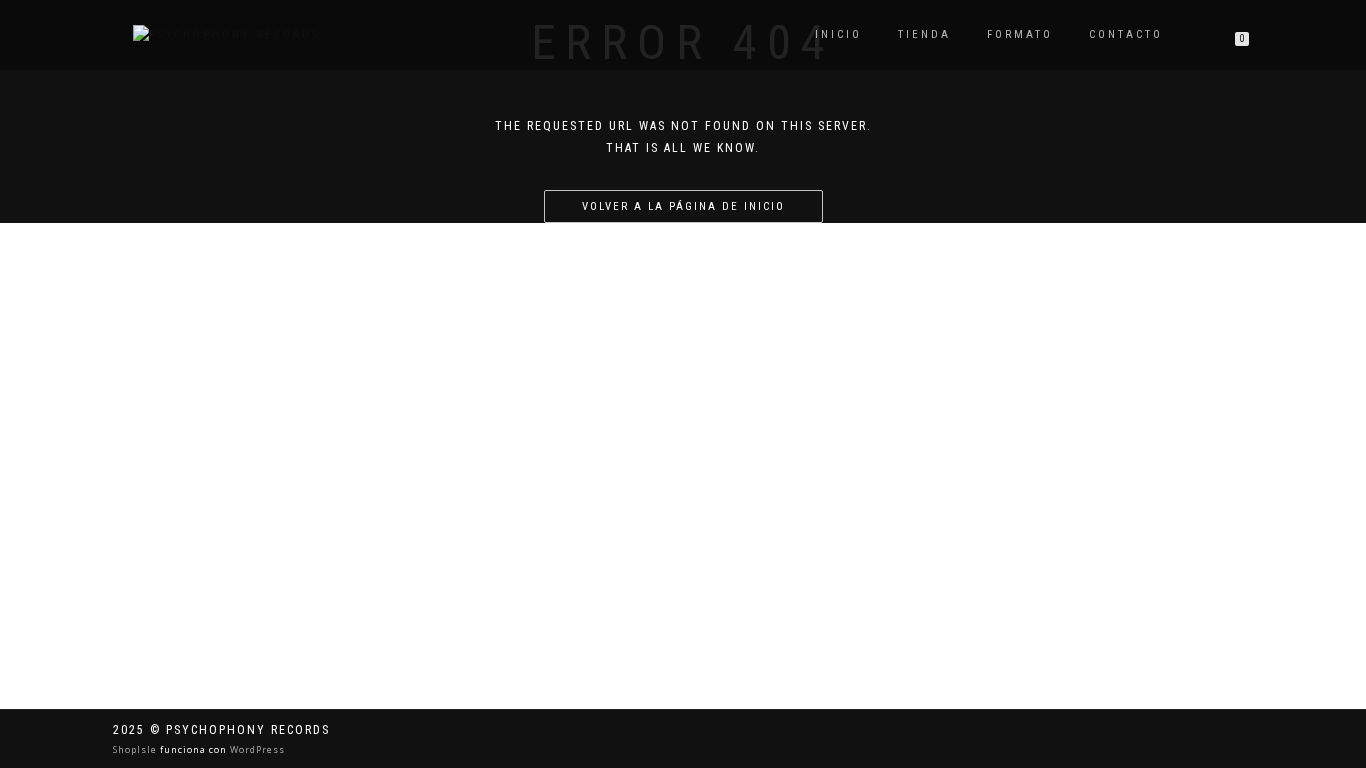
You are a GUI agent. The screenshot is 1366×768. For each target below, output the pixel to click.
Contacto (1126, 34)
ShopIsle (136, 749)
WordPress (256, 749)
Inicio (838, 34)
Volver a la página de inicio (683, 206)
